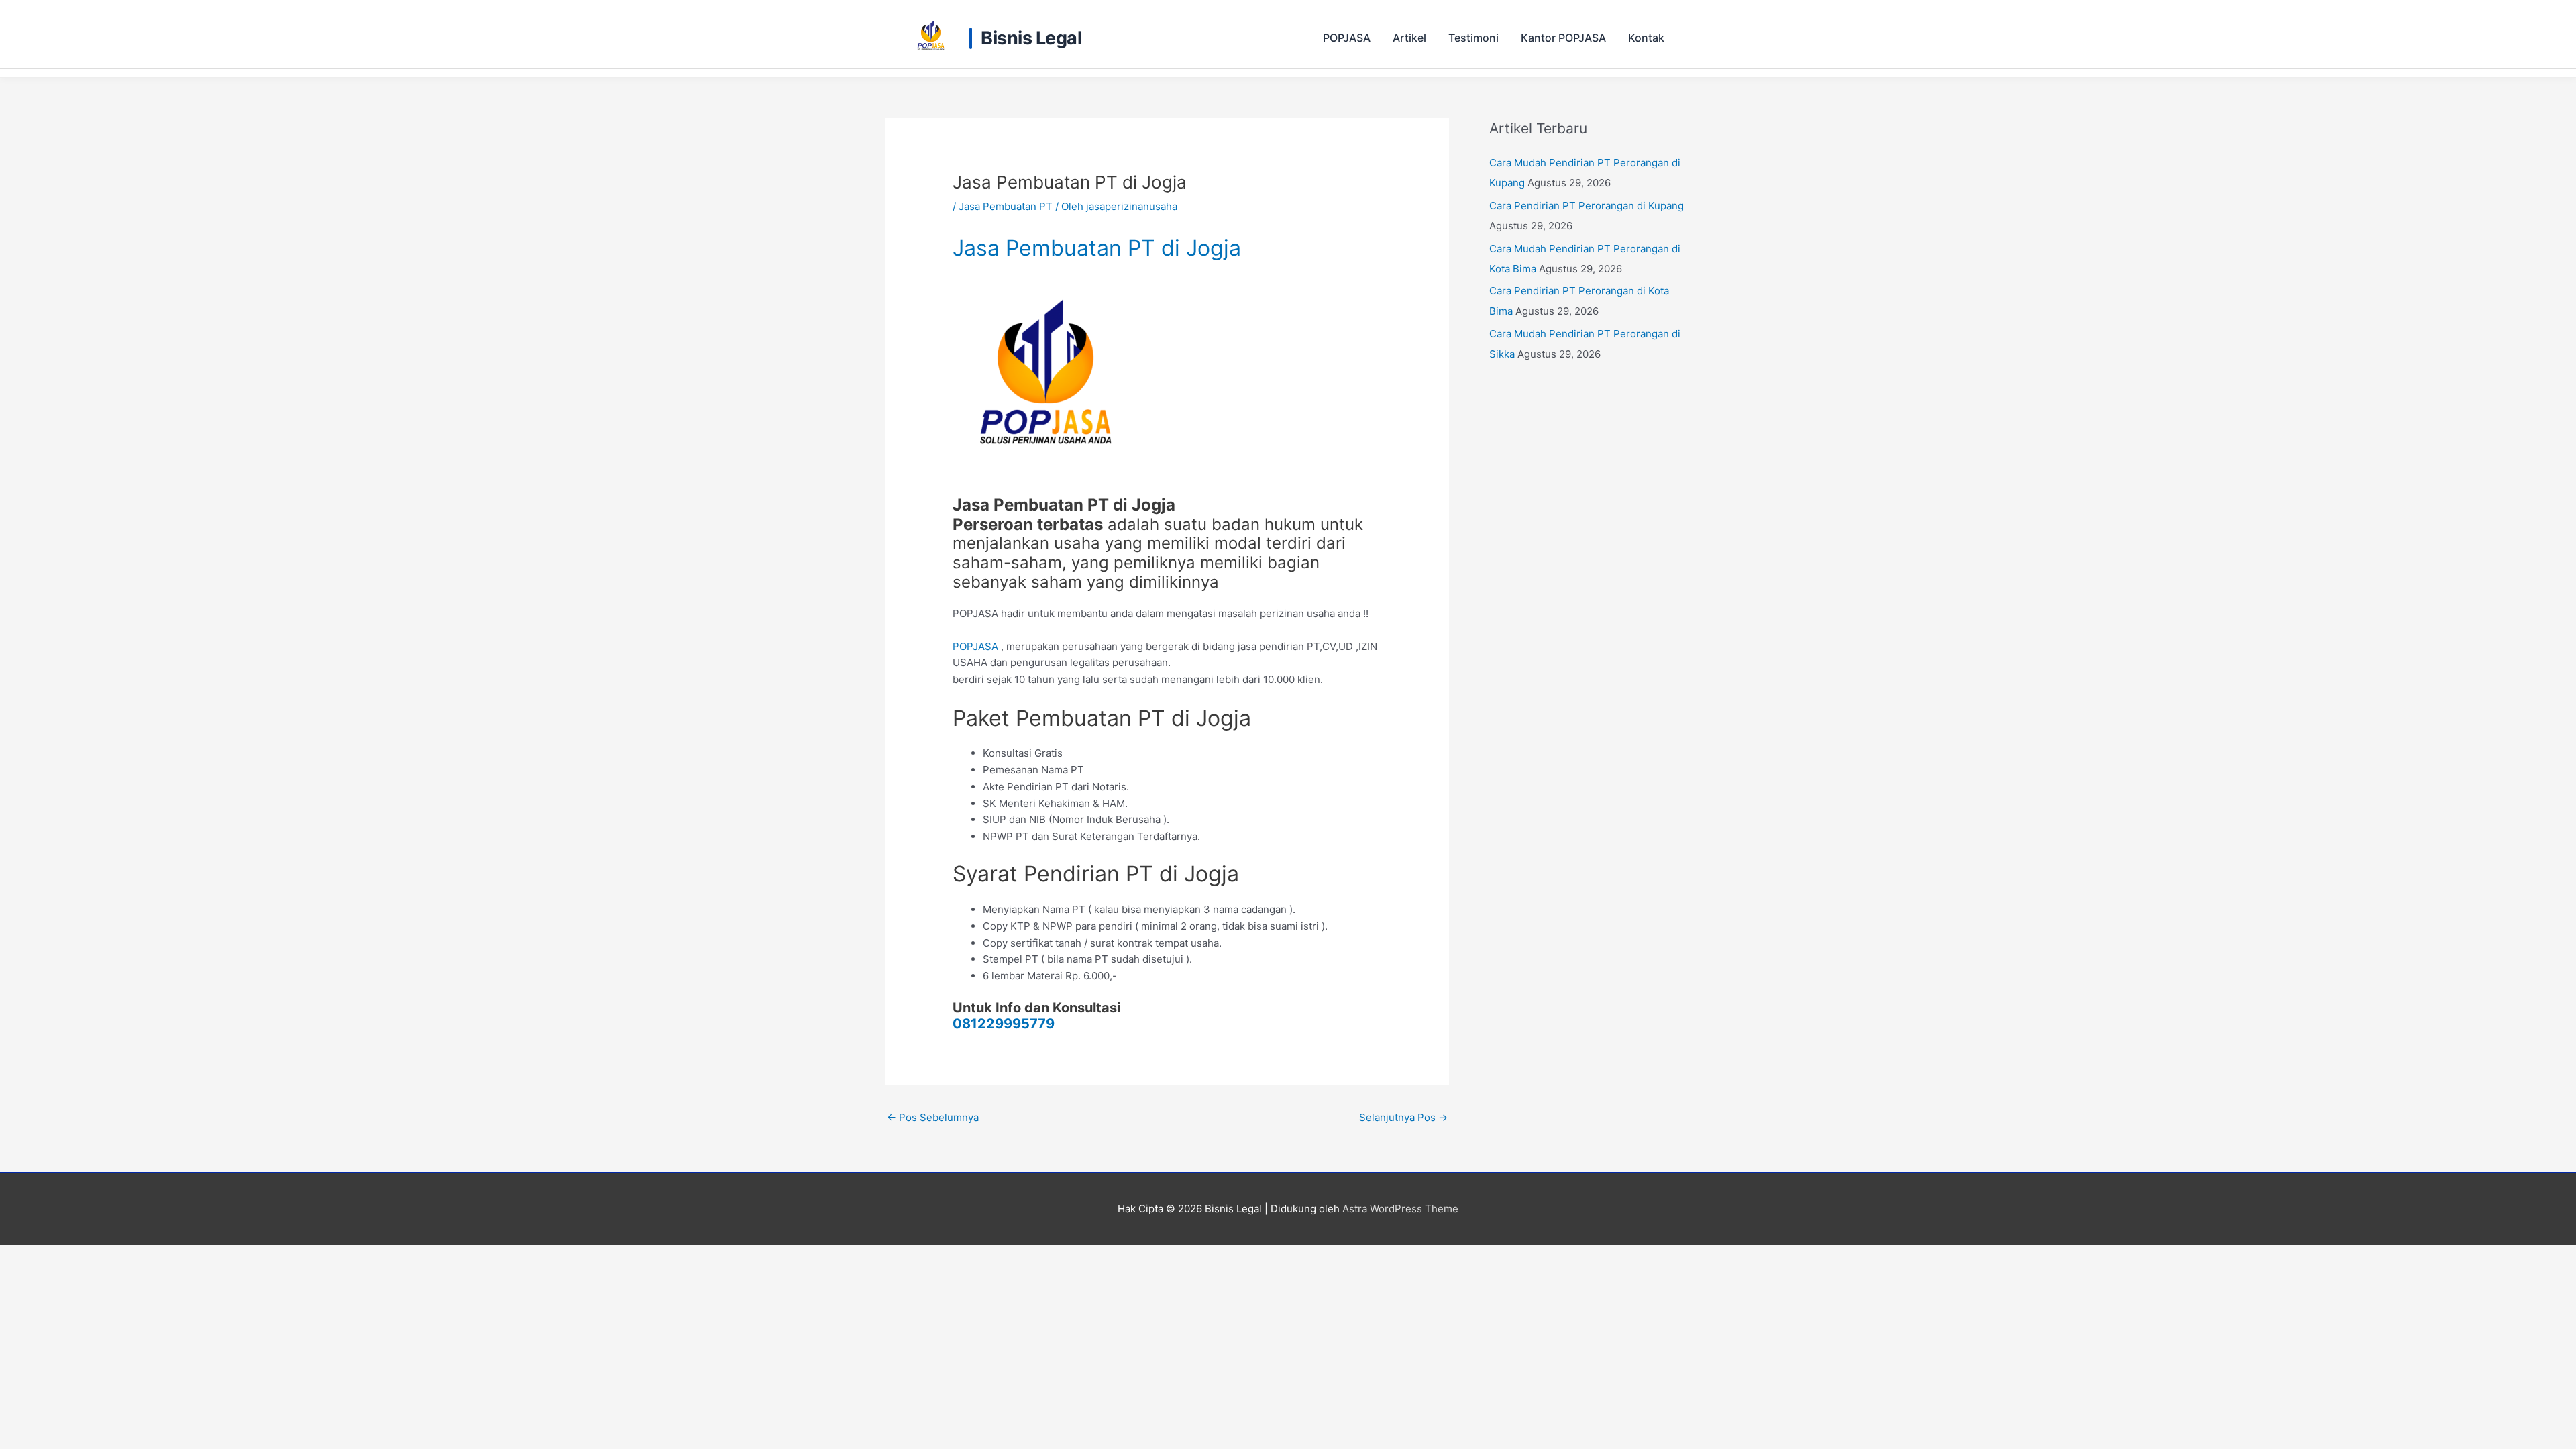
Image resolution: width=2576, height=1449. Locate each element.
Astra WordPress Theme (1400, 1209)
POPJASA (1347, 38)
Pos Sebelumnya (933, 1117)
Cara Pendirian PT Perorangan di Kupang (1587, 206)
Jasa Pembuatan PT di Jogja (1097, 248)
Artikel (1409, 38)
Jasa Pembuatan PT (1006, 206)
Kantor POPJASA (1563, 38)
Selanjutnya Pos (1403, 1117)
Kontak (1646, 38)
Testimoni (1473, 38)
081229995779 (1004, 1024)
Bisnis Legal (1031, 38)
